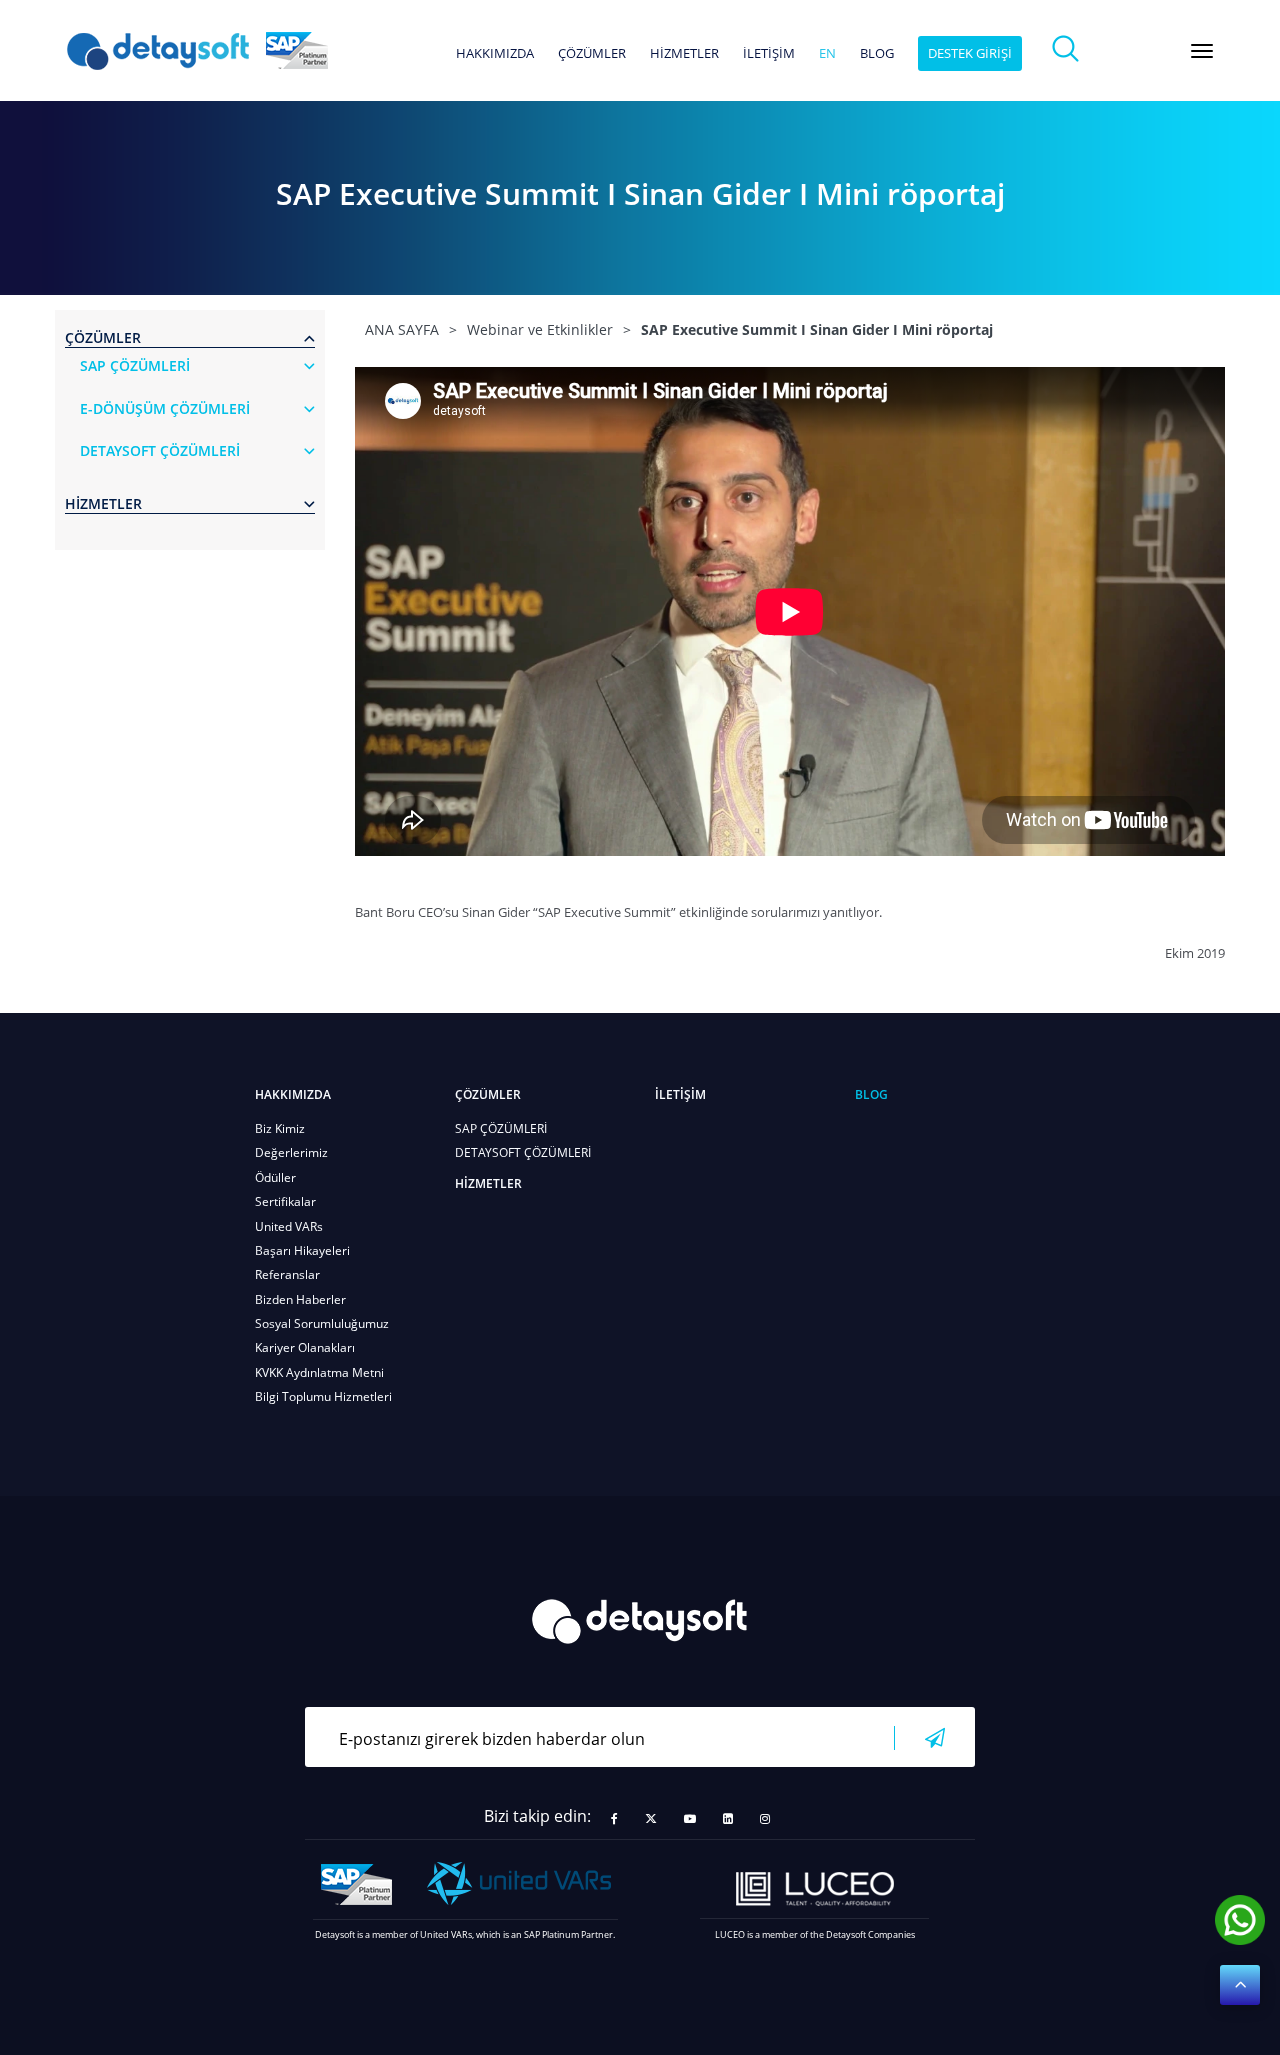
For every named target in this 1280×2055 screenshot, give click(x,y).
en (827, 54)
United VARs (289, 1226)
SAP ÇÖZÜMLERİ (501, 1128)
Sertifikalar (285, 1201)
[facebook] (614, 1819)
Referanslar (287, 1274)
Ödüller (275, 1177)
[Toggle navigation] (1202, 51)
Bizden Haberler (300, 1299)
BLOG (877, 54)
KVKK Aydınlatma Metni (319, 1372)
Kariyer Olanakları (305, 1347)
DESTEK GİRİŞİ (970, 53)
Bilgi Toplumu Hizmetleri (323, 1396)
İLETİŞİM (769, 54)
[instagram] (765, 1819)
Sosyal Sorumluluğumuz (322, 1323)
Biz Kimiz (280, 1128)
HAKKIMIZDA (495, 54)
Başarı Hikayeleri (302, 1250)
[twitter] (651, 1819)
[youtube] (690, 1819)
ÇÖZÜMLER (592, 54)
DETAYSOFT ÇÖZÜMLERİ (523, 1152)
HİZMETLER (684, 54)
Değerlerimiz (291, 1152)
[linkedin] (728, 1819)
